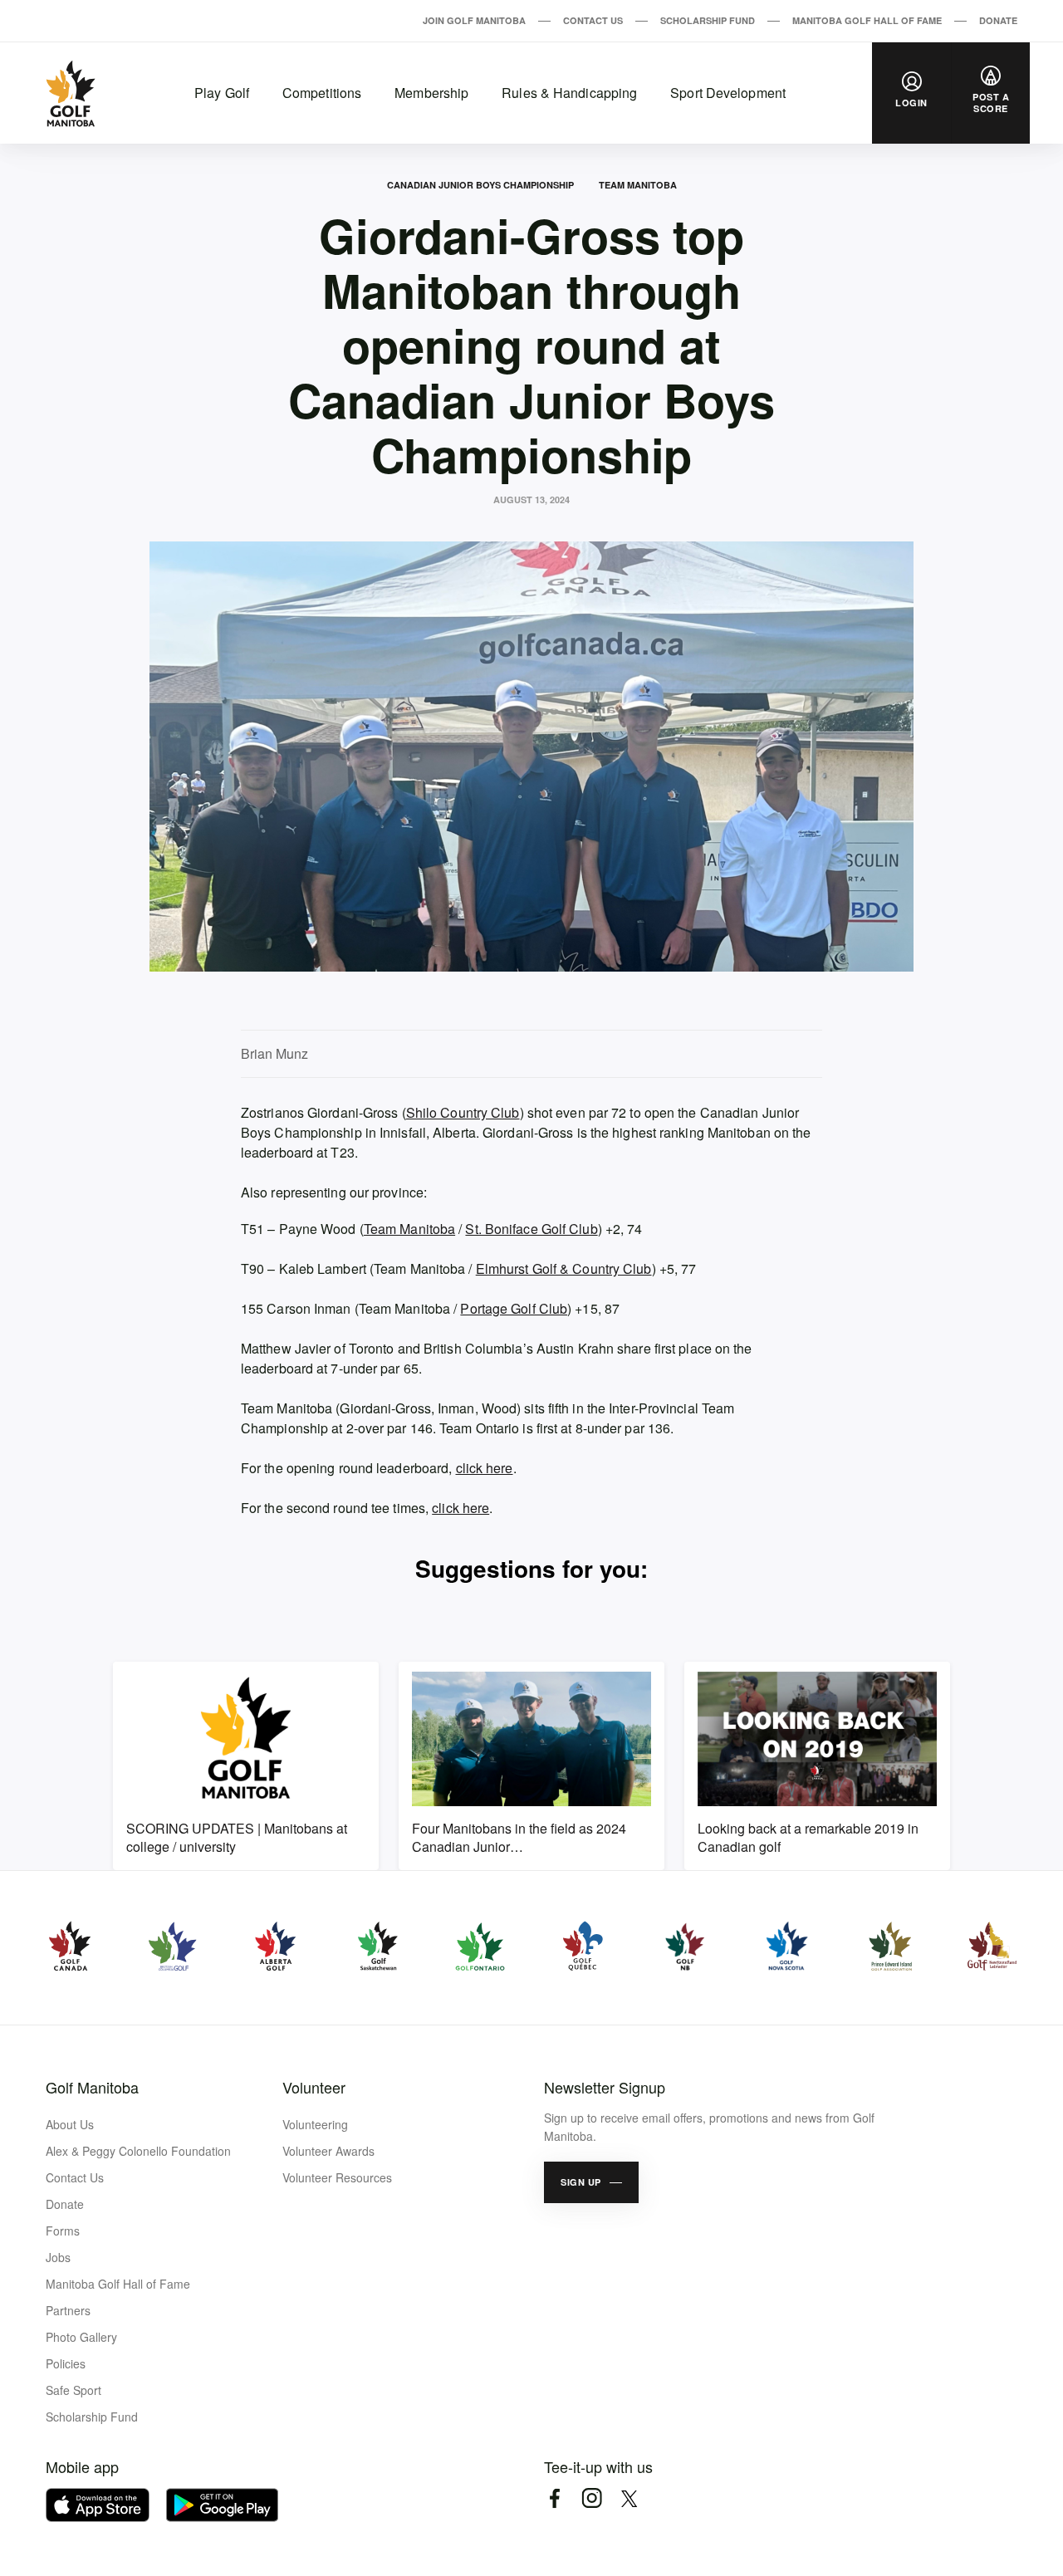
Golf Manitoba (92, 2087)
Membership (431, 93)
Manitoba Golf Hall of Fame (867, 20)
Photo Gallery (81, 2337)
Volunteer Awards (328, 2151)
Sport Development (728, 93)
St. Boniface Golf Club (531, 1229)
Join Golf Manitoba (474, 20)
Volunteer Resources (337, 2177)
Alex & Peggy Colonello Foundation (138, 2151)
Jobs (58, 2257)
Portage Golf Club (514, 1308)
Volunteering (315, 2124)
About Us (70, 2124)
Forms (63, 2231)
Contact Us (593, 20)
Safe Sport (73, 2390)
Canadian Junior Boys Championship (480, 185)
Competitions (322, 93)
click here (485, 1468)
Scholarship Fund (708, 20)
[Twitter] (629, 2498)
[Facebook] (554, 2498)
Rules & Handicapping (569, 93)
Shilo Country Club (463, 1112)
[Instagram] (592, 2498)
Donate (998, 20)
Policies (66, 2363)
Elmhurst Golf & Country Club (564, 1268)
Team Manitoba (638, 185)
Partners (68, 2310)
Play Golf (222, 93)
